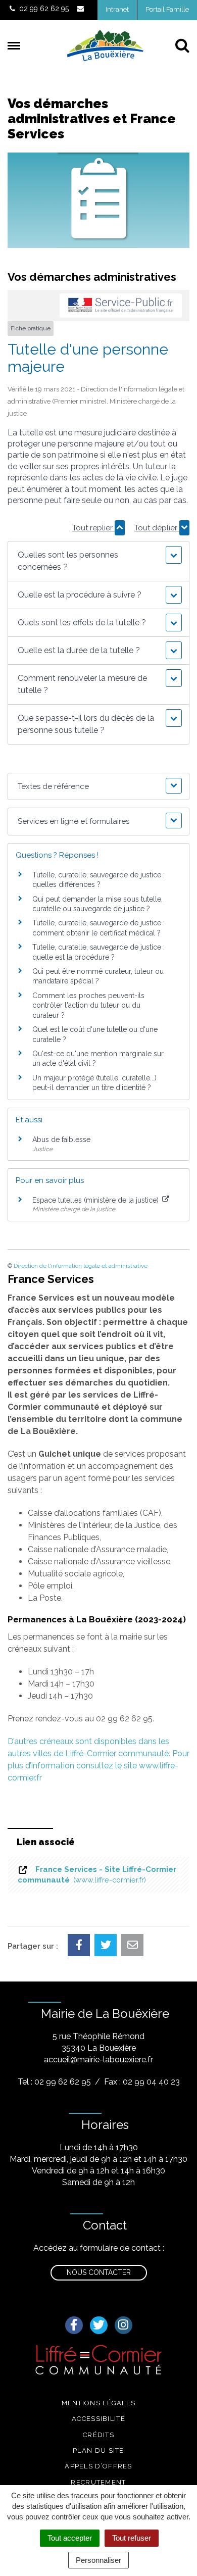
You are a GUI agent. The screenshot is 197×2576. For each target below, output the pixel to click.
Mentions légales (99, 2403)
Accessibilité (98, 2419)
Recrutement (98, 2482)
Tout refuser (132, 2538)
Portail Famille (167, 9)
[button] (99, 561)
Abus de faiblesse (61, 1140)
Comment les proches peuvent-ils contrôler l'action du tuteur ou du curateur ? (88, 1005)
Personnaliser (98, 2560)
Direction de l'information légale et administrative (81, 1266)
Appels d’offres (98, 2466)
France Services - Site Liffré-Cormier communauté (97, 1875)
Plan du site (98, 2450)
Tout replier (93, 528)
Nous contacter (99, 2272)
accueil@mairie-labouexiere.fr (98, 2060)
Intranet (117, 9)
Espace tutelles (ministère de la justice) (96, 1200)
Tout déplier (157, 528)
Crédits (98, 2435)
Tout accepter (70, 2538)
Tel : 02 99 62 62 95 (54, 2082)
